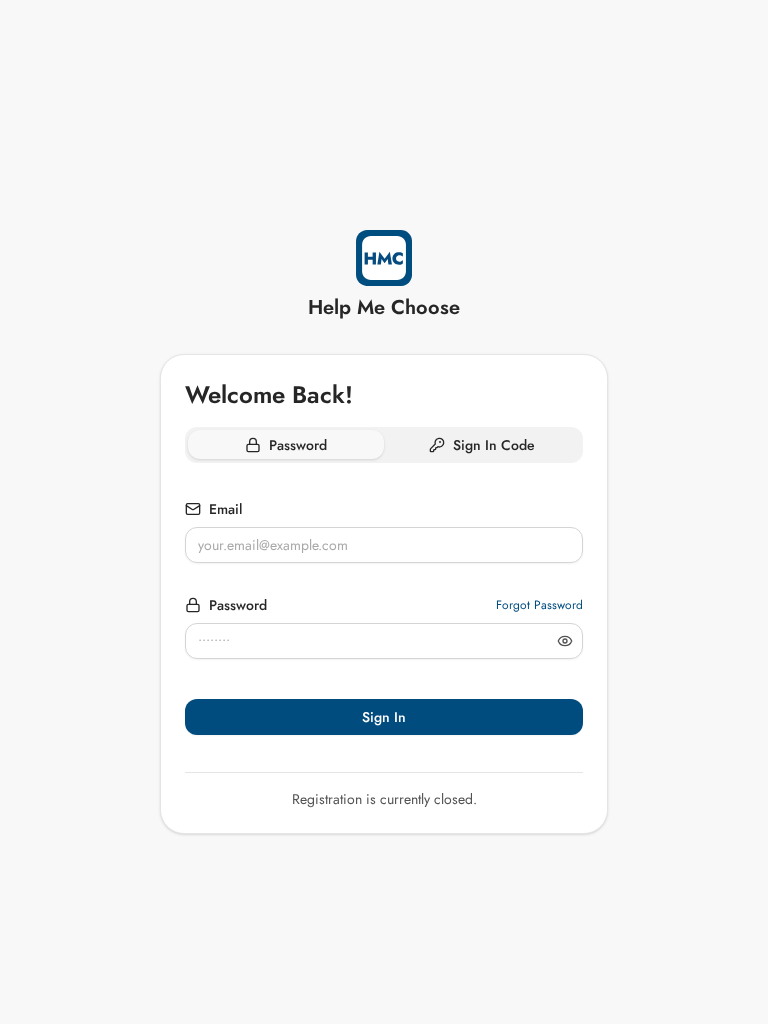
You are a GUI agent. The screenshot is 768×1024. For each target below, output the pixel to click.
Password (238, 605)
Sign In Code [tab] (494, 445)
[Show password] (565, 641)
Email (225, 509)
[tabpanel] (384, 623)
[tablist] (384, 445)
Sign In (384, 717)
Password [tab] (298, 445)
